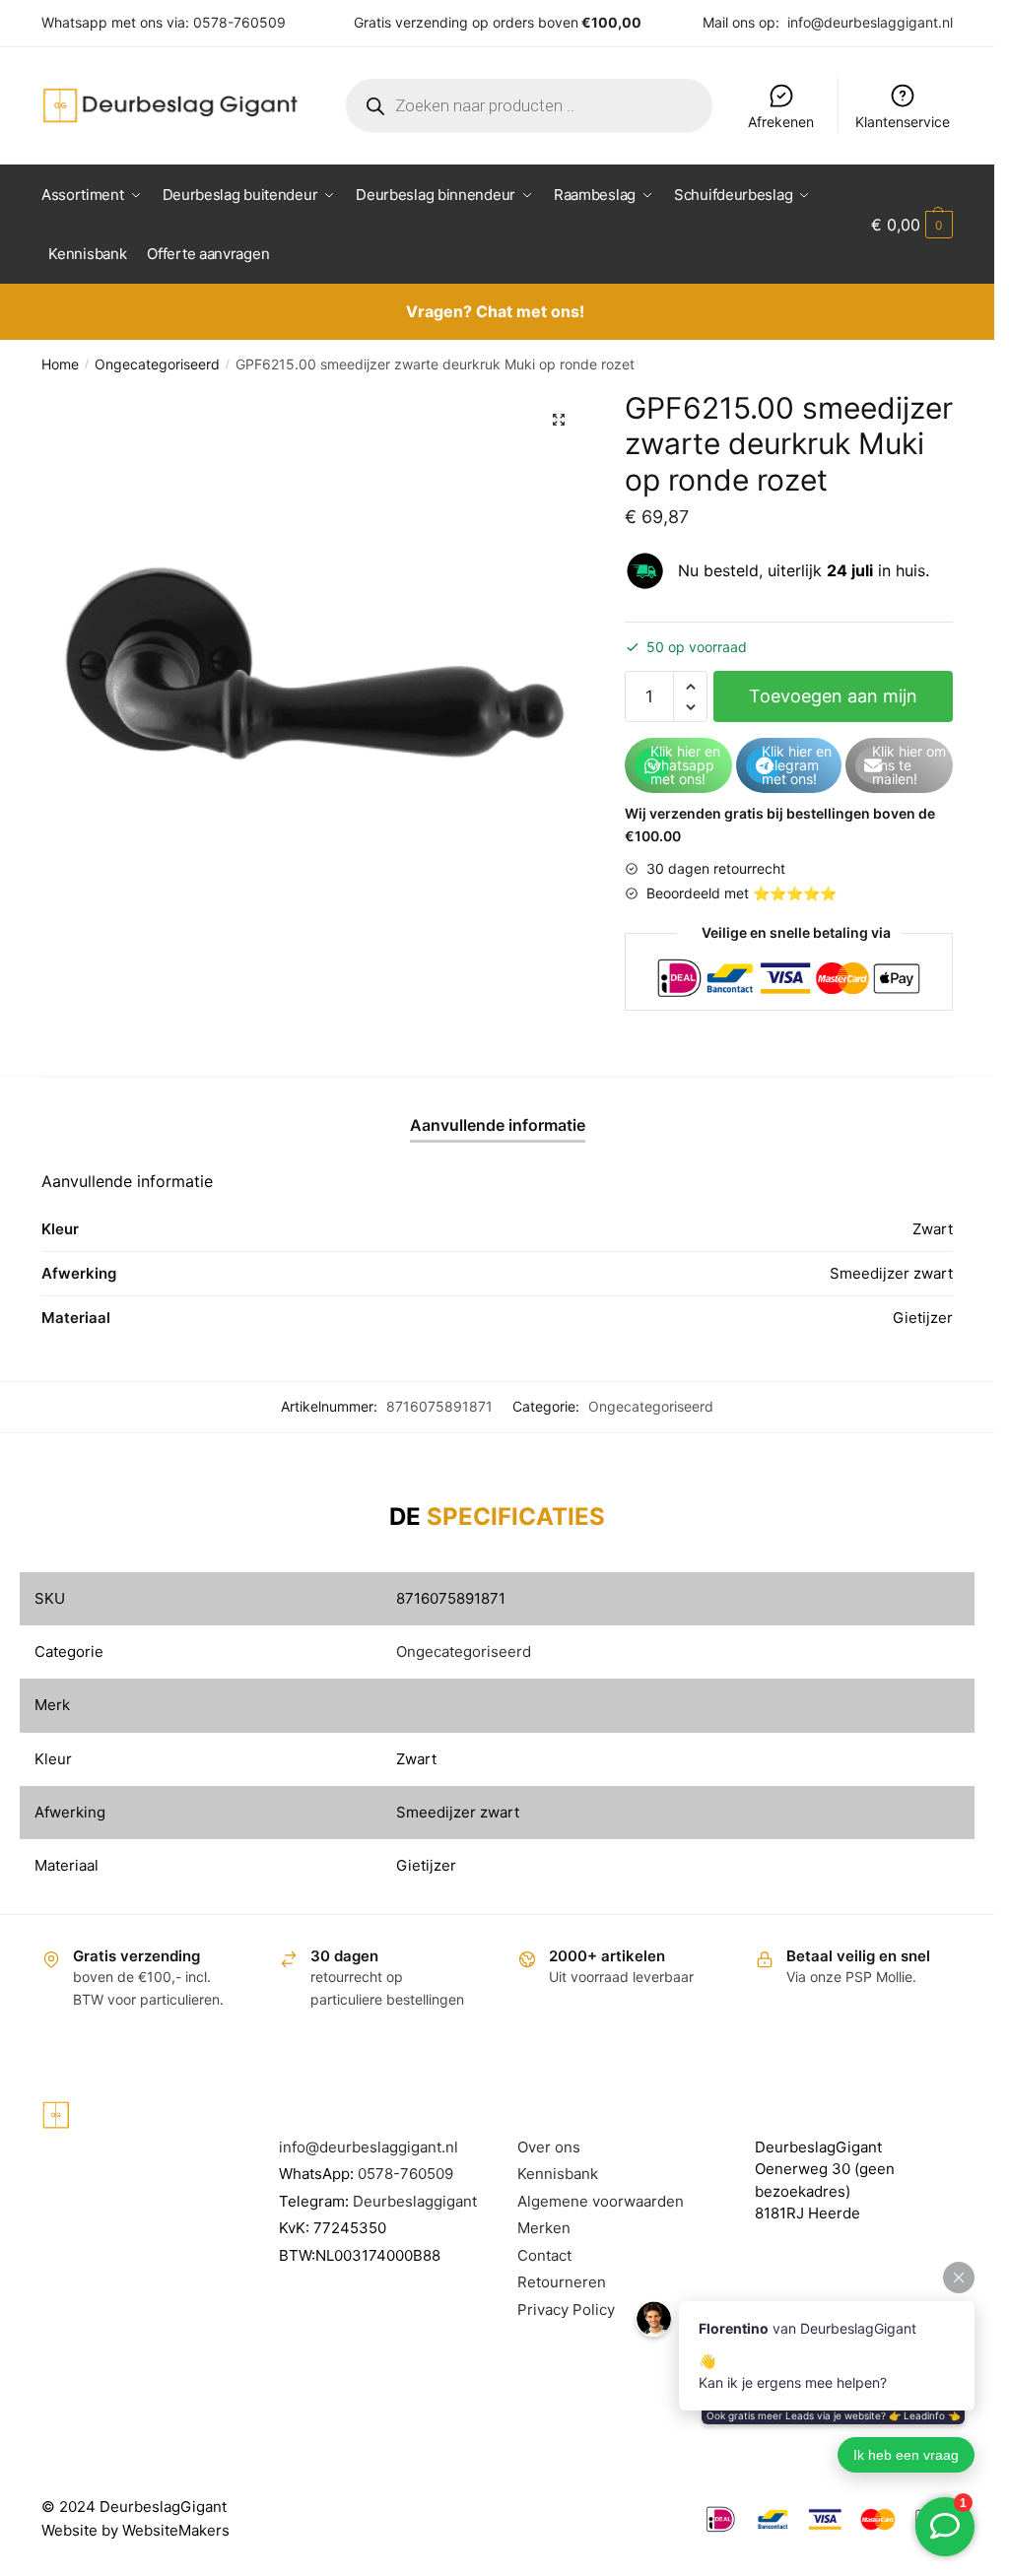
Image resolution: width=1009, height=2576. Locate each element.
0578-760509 (239, 22)
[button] (559, 420)
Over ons (549, 2147)
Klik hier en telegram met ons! (797, 765)
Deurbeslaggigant (415, 2201)
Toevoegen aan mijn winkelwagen (833, 704)
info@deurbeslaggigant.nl (870, 22)
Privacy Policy (566, 2310)
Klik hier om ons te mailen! (909, 765)
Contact (544, 2255)
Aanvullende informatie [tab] (498, 1125)
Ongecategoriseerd (157, 364)
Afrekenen (781, 122)
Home (60, 364)
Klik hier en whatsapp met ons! (685, 765)
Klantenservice (903, 122)
